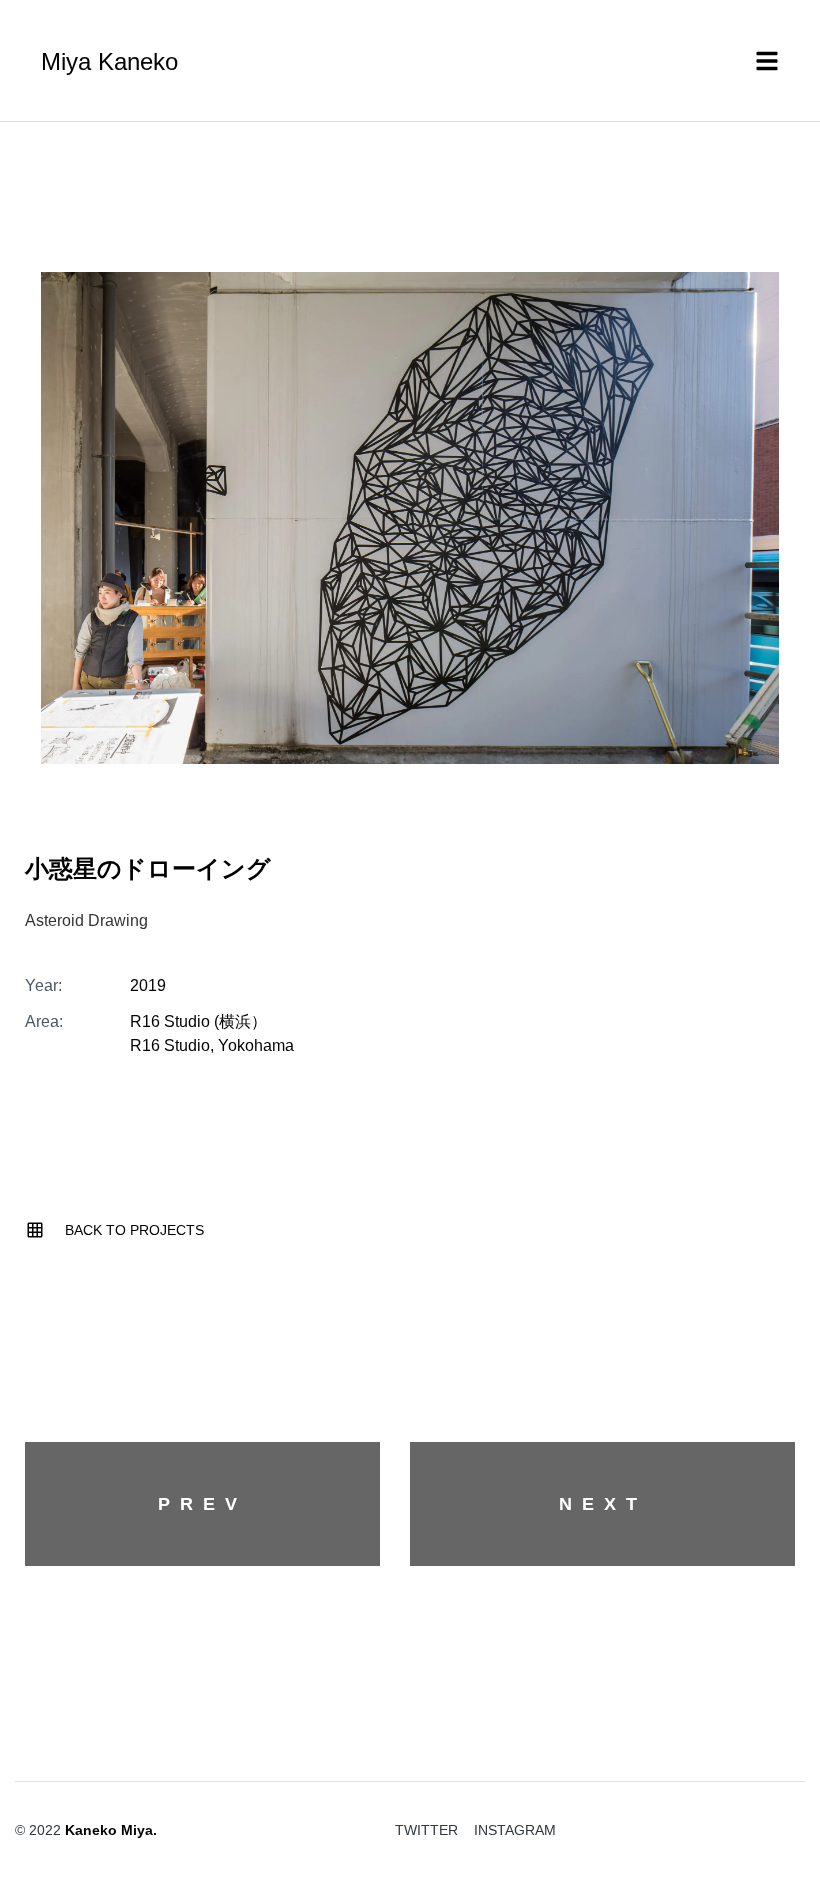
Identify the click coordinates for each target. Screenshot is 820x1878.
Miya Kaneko (109, 62)
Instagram (515, 1830)
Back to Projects (134, 1230)
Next (603, 1504)
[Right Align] (775, 1763)
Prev (202, 1504)
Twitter (426, 1830)
